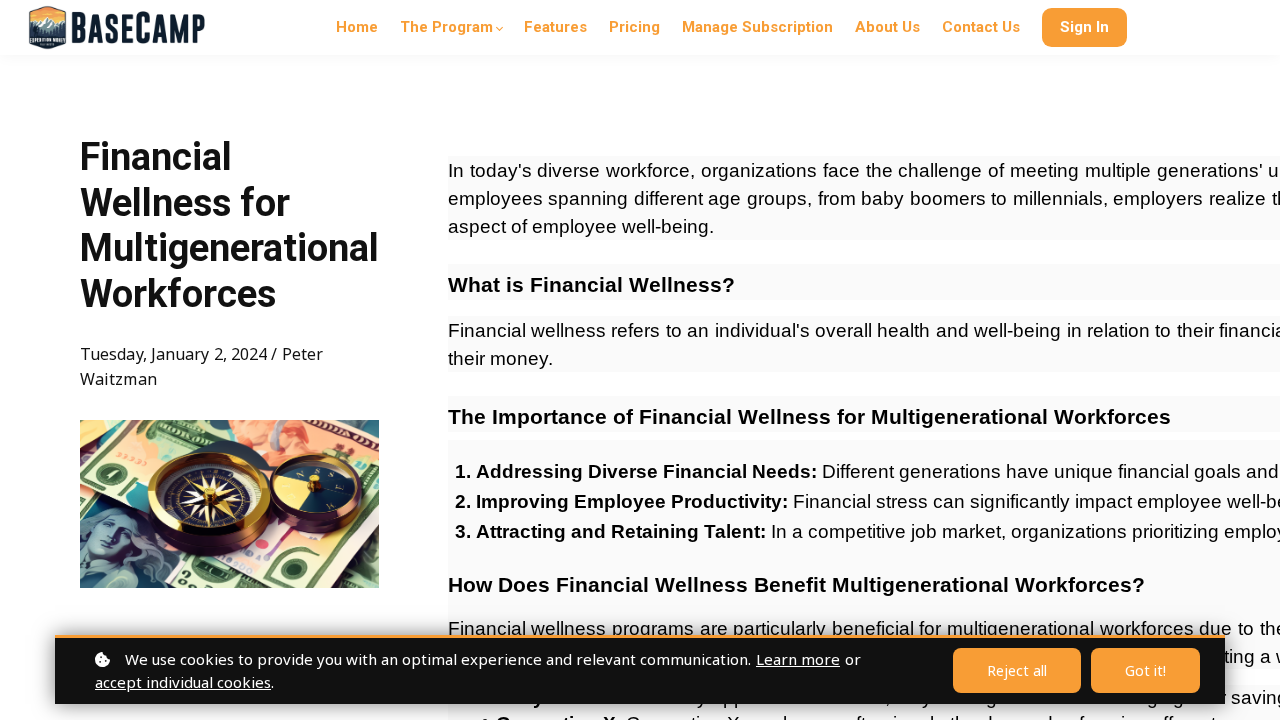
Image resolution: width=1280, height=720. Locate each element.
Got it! (1145, 670)
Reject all (1017, 670)
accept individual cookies (183, 682)
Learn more (798, 659)
